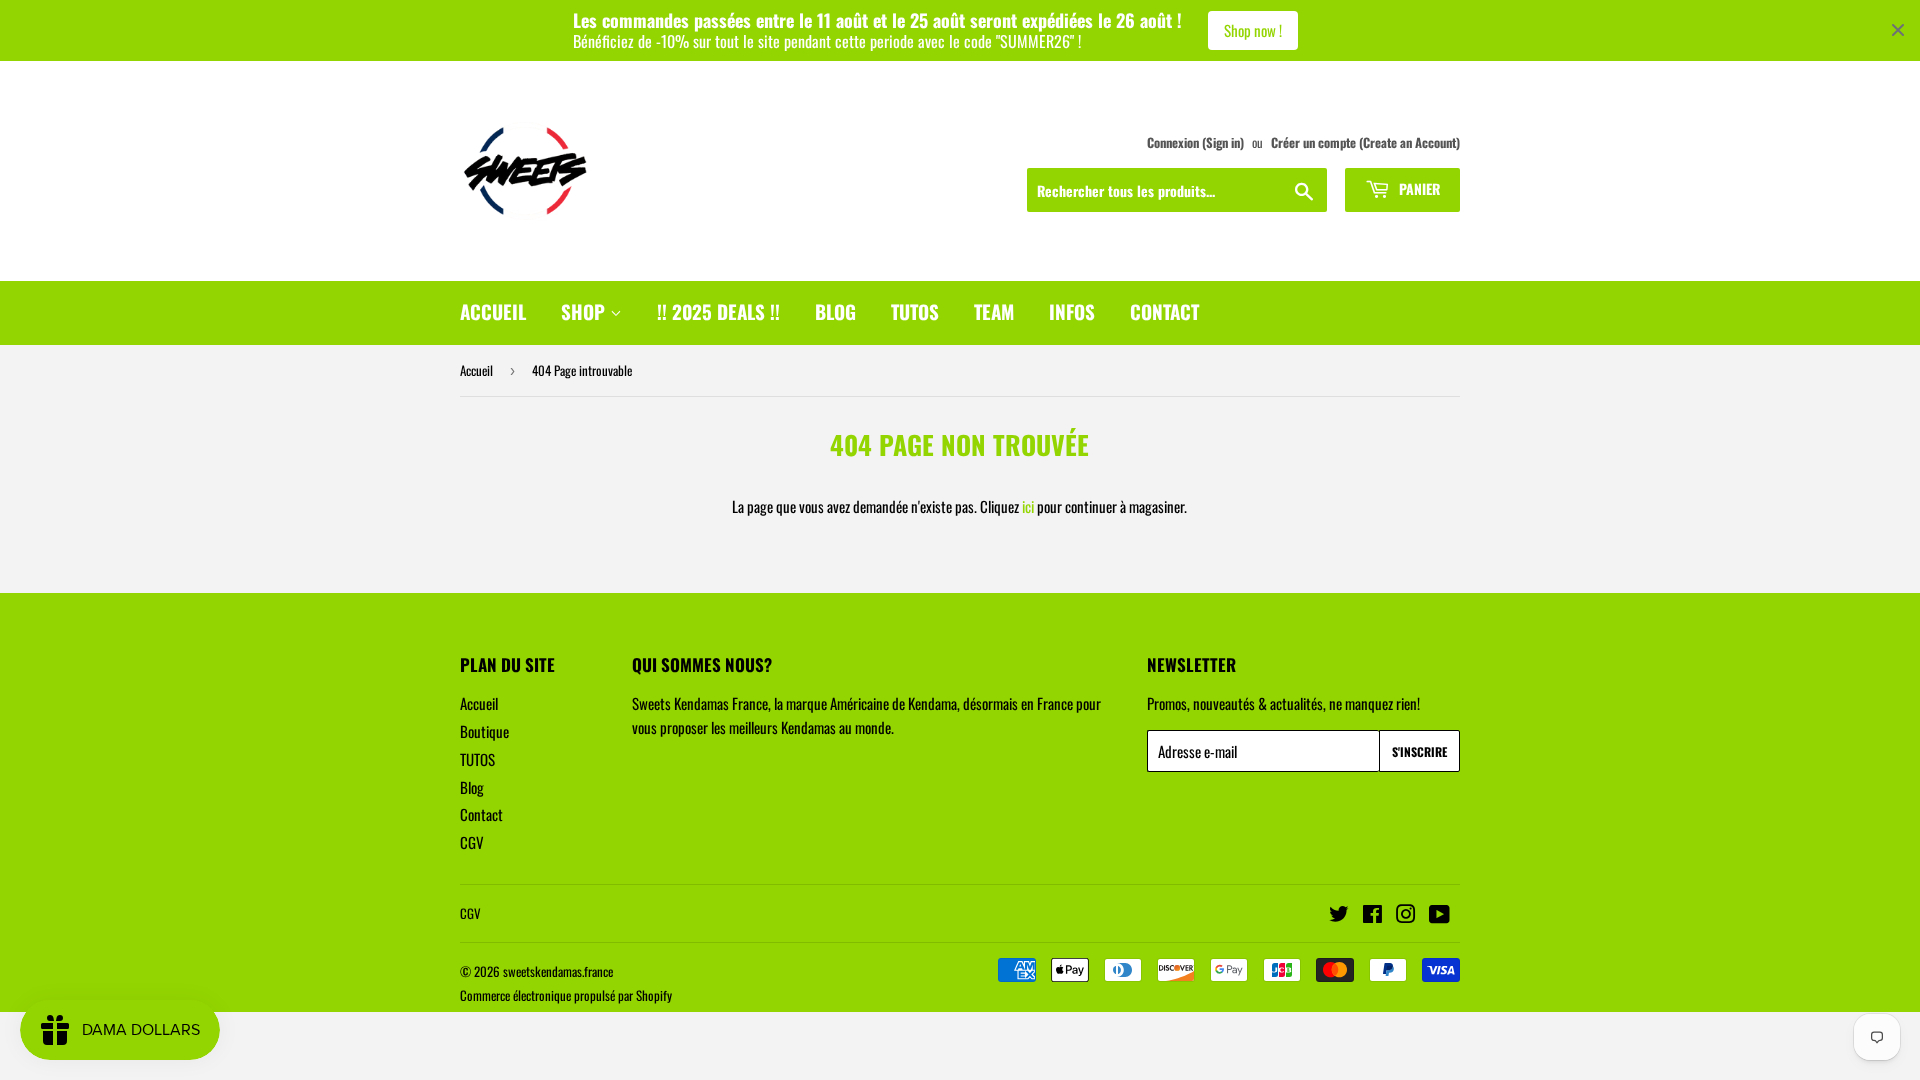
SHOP (585, 311)
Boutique (484, 731)
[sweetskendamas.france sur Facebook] (1372, 915)
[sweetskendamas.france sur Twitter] (1339, 915)
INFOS (1072, 311)
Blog (472, 787)
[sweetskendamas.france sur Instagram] (1406, 915)
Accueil (476, 370)
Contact (481, 814)
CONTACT (1164, 311)
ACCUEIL (493, 311)
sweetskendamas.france (558, 971)
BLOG (835, 311)
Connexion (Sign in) (1195, 142)
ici (1028, 506)
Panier (1417, 188)
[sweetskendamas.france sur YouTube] (1439, 915)
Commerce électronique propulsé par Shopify (566, 995)
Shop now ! (1253, 30)
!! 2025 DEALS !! (718, 311)
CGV (472, 842)
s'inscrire (1419, 751)
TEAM (994, 311)
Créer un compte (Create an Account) (1365, 142)
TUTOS (915, 311)
